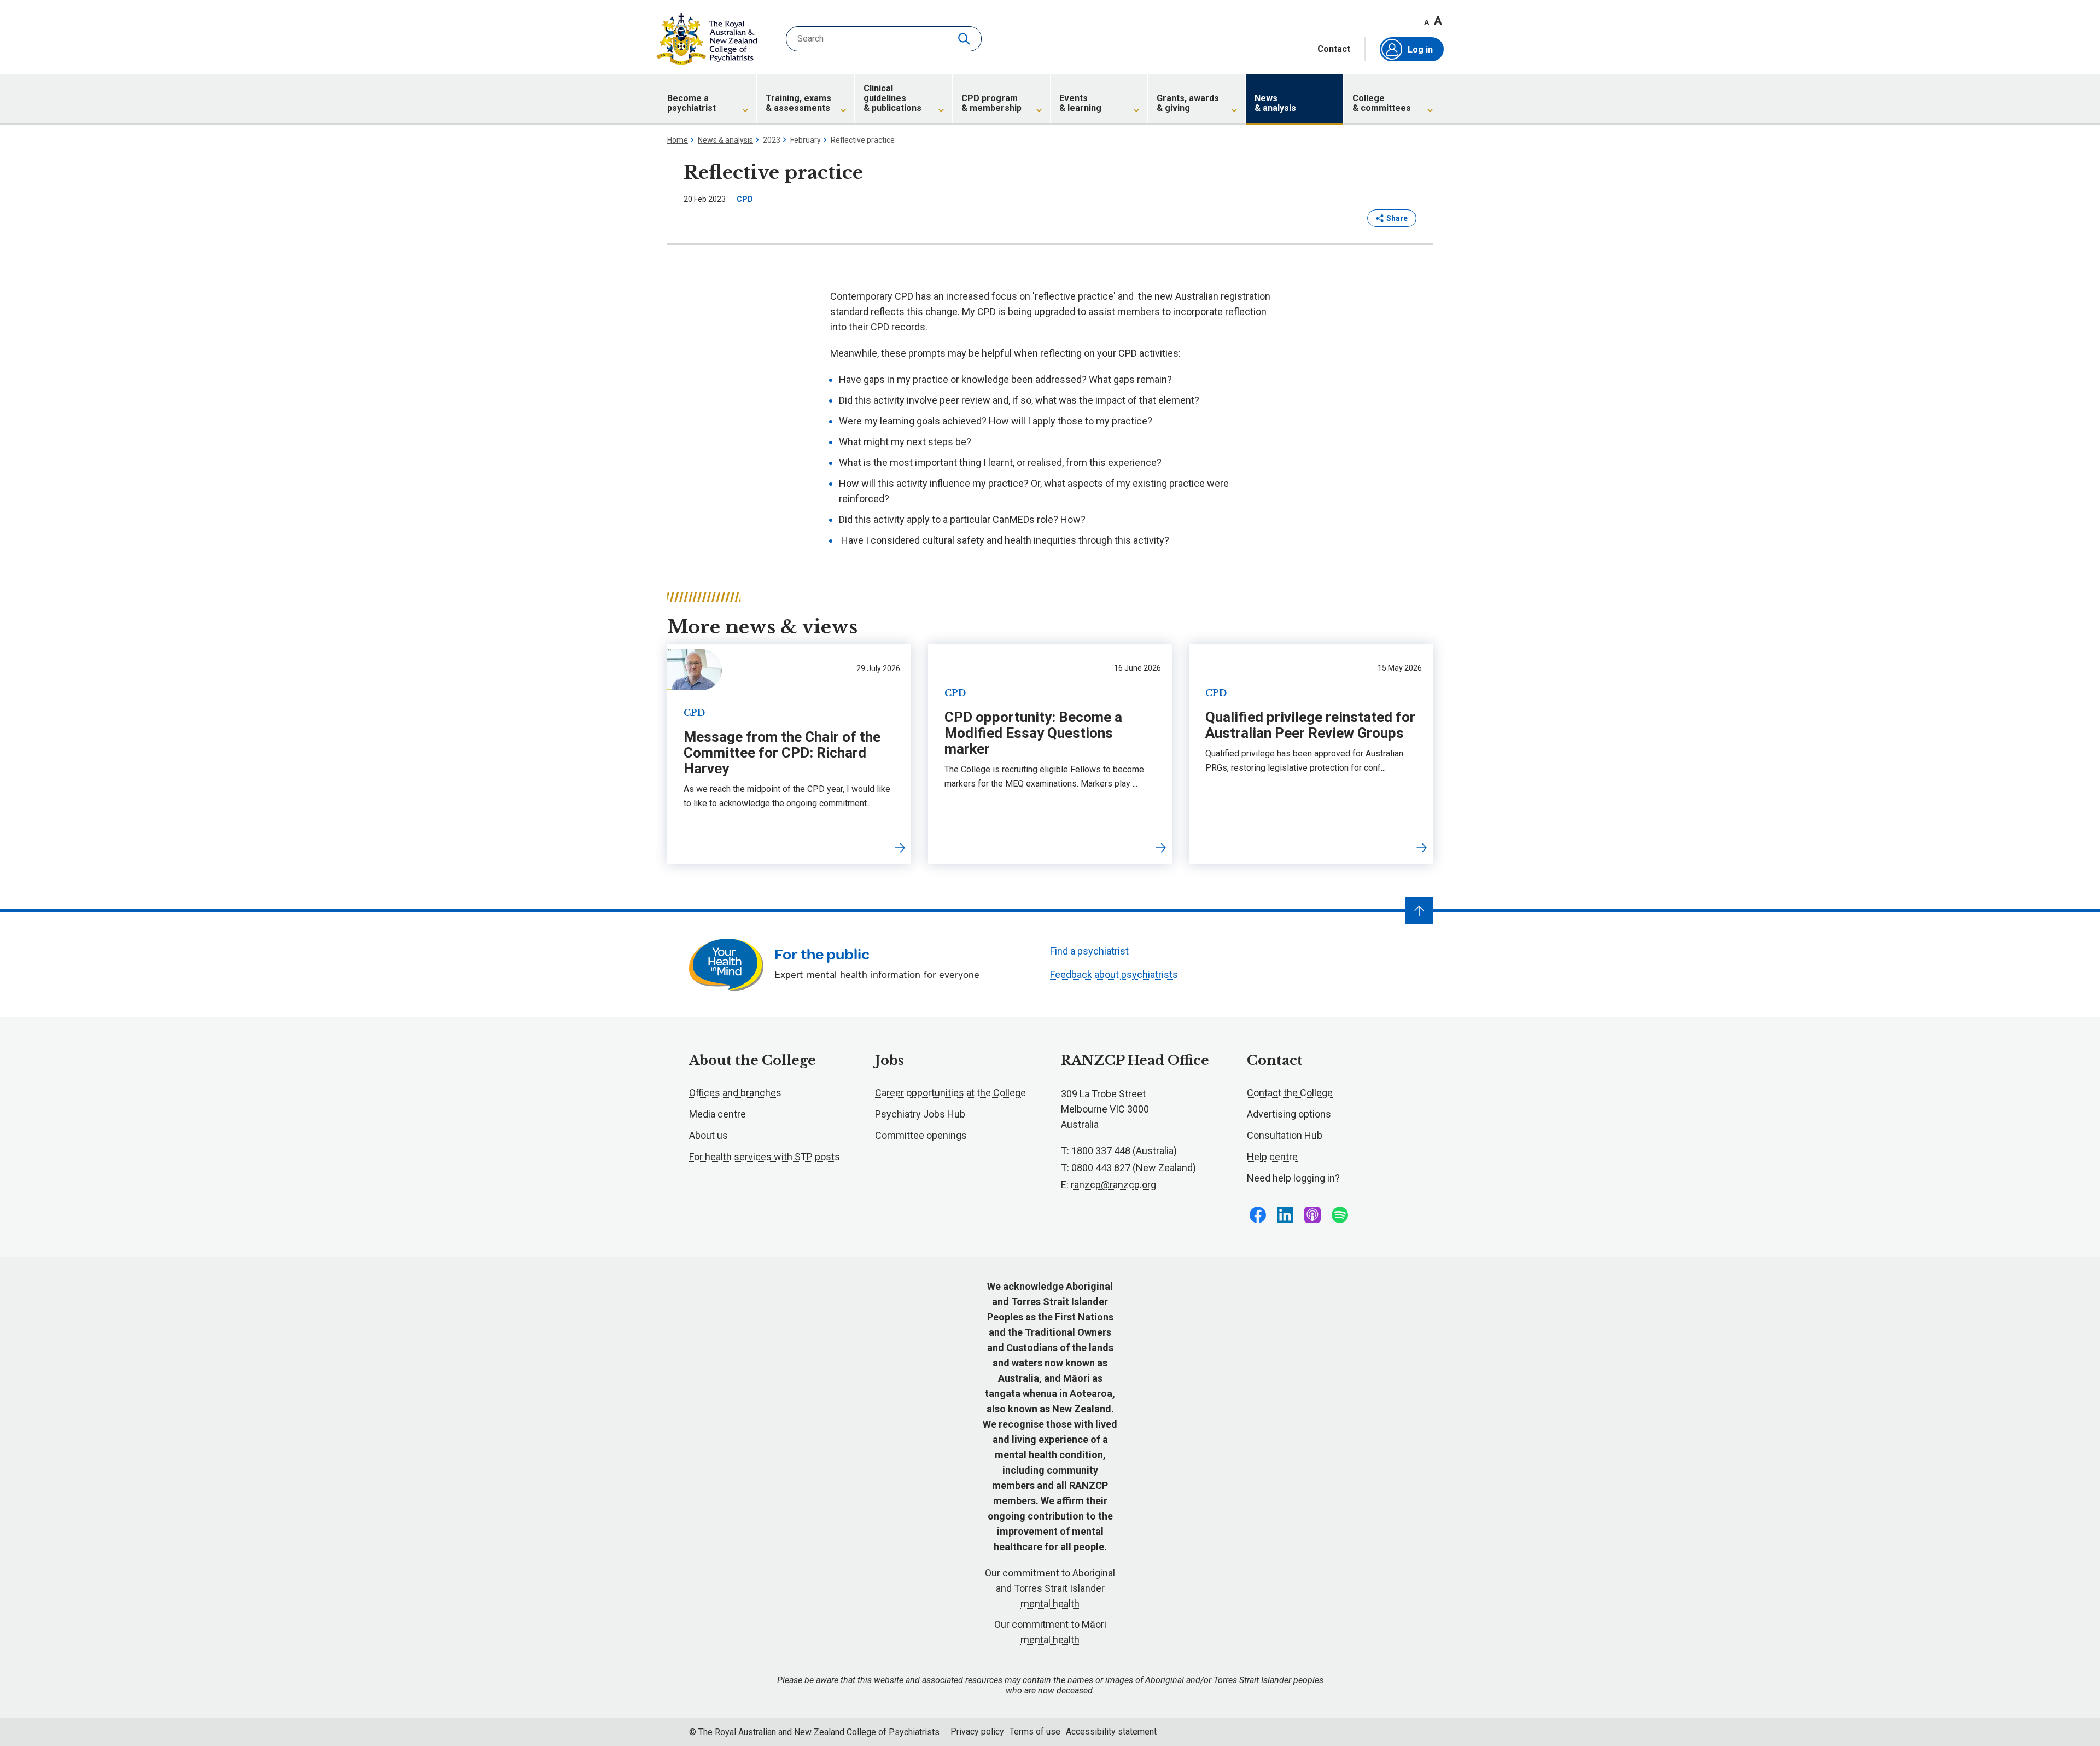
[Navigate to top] (1419, 911)
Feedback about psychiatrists (1114, 974)
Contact (1334, 49)
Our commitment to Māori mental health (1050, 1632)
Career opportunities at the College (950, 1093)
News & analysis (725, 140)
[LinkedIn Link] (1285, 1215)
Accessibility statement (1111, 1732)
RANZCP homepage (707, 39)
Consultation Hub (1285, 1135)
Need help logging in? (1293, 1178)
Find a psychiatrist (1089, 951)
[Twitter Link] (1312, 1215)
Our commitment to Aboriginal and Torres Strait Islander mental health (1050, 1588)
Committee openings (921, 1135)
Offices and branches (735, 1093)
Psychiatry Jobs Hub (920, 1114)
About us (708, 1135)
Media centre (717, 1114)
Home (678, 140)
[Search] (965, 39)
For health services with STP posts (765, 1157)
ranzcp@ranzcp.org (1113, 1185)
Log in (1420, 50)
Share (1397, 218)
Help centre (1272, 1157)
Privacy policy (977, 1732)
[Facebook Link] (1258, 1215)
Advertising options (1289, 1114)
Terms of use (1035, 1732)
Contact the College (1290, 1093)
